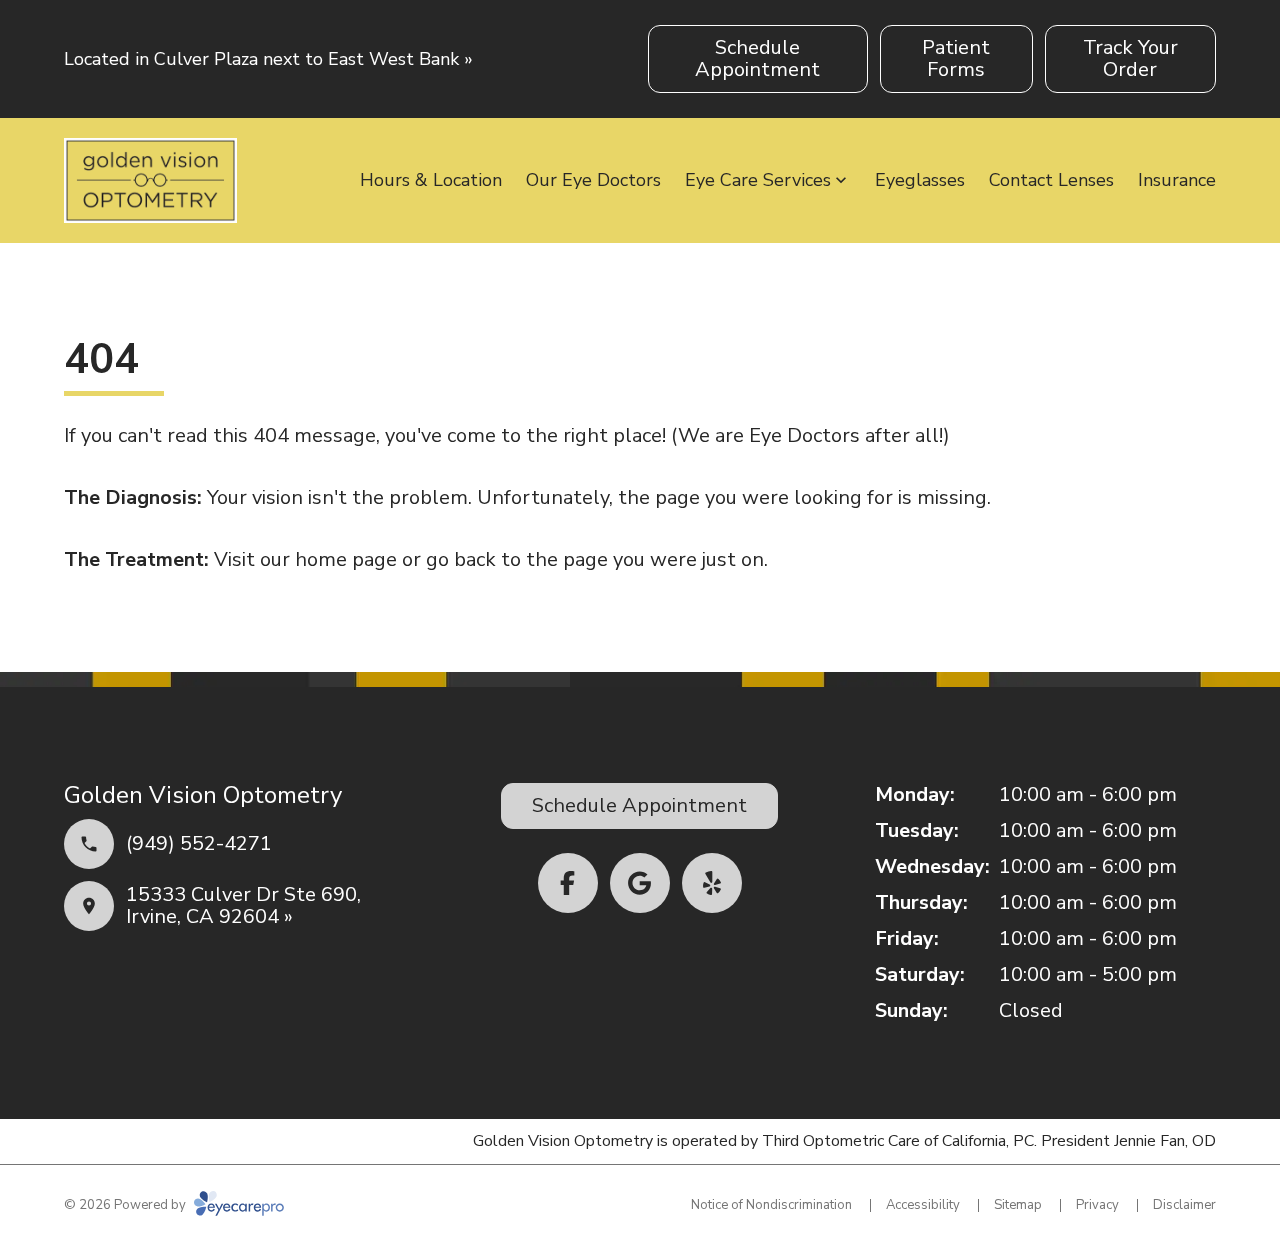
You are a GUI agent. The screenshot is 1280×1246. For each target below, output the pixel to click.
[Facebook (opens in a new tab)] (568, 883)
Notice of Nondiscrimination (771, 1205)
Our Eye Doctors (593, 180)
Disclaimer (1184, 1205)
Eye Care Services (758, 180)
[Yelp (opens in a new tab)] (712, 883)
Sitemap (1018, 1205)
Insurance (1177, 180)
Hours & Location (431, 180)
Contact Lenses (1051, 180)
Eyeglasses (920, 180)
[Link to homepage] (150, 180)
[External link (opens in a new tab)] (640, 883)
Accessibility (923, 1205)
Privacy (1097, 1205)
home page (346, 559)
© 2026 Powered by (126, 1205)
